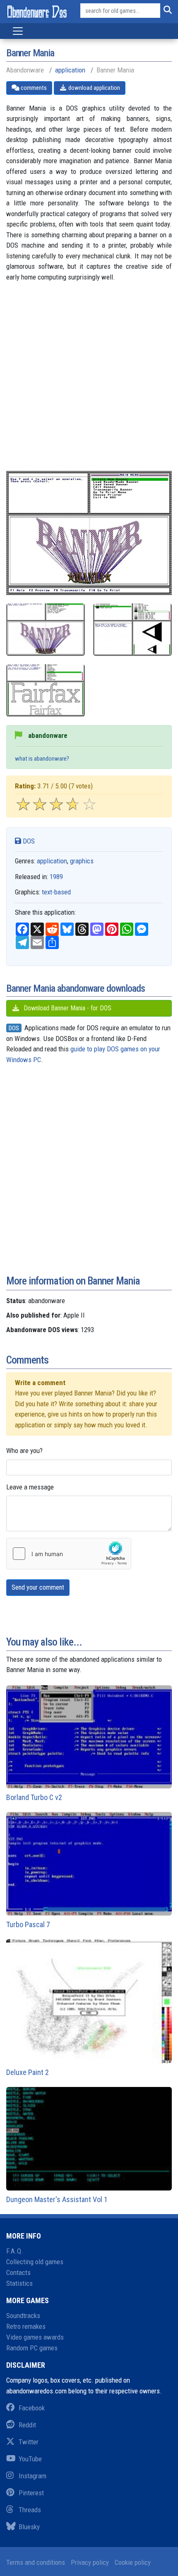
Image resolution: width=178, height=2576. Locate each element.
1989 (56, 877)
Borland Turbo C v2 (34, 1797)
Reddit (27, 2425)
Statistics (19, 2283)
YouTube (30, 2459)
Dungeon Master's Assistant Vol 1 (57, 2199)
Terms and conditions (36, 2562)
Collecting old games (35, 2262)
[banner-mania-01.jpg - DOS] (46, 630)
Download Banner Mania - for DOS (67, 1008)
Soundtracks (23, 2316)
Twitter (29, 2442)
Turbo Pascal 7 (28, 1924)
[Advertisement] (89, 382)
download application (94, 88)
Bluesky (29, 2527)
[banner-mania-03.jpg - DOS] (46, 690)
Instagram (32, 2476)
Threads (30, 2510)
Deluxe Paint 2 (28, 2072)
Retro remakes (26, 2326)
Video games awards (35, 2337)
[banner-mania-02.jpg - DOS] (132, 630)
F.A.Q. (15, 2251)
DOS (28, 841)
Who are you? (24, 1451)
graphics (82, 861)
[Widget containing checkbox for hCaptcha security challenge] (69, 1554)
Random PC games (32, 2348)
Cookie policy (133, 2562)
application (70, 70)
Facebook (32, 2408)
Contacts (18, 2272)
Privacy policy (90, 2562)
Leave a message (30, 1487)
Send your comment (38, 1587)
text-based (56, 892)
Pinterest (31, 2493)
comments (33, 88)
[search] (166, 11)
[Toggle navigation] (18, 31)
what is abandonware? (42, 759)
